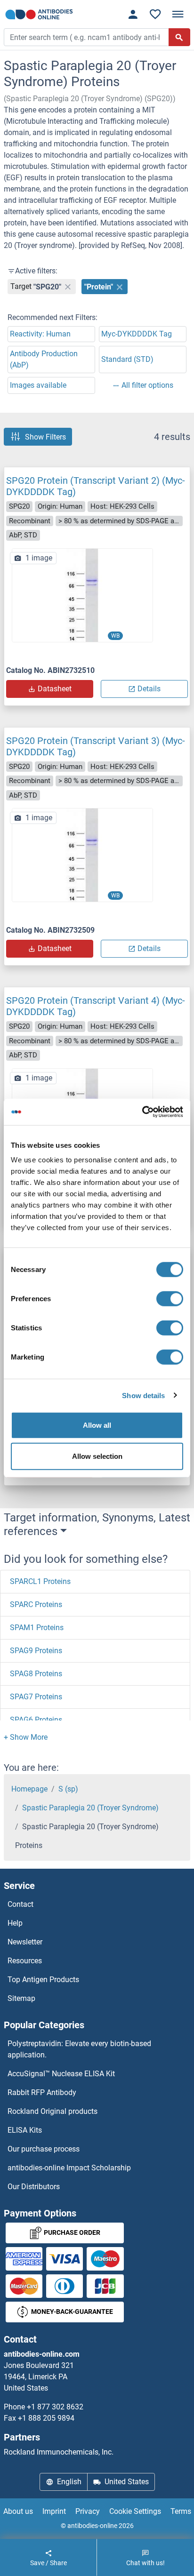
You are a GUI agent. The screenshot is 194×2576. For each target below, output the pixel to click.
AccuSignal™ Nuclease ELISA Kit (61, 2074)
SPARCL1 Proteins (40, 1581)
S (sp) (68, 1789)
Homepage (29, 1789)
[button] (26, 1737)
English (69, 2482)
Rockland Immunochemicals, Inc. (59, 2452)
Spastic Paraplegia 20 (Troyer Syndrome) (90, 1808)
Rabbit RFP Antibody (42, 2092)
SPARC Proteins (36, 1604)
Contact (20, 1904)
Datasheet (55, 689)
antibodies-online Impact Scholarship (69, 2168)
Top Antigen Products (43, 1980)
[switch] (170, 1299)
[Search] (179, 37)
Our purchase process (44, 2149)
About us (18, 2511)
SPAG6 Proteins (36, 1720)
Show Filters (45, 436)
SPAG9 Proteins (36, 1651)
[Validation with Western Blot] (82, 595)
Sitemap (21, 1998)
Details (149, 689)
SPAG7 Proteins (36, 1697)
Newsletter (25, 1942)
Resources (25, 1961)
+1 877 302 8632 (55, 2407)
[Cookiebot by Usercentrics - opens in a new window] (142, 1112)
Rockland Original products (53, 2111)
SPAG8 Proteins (36, 1674)
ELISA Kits (25, 2130)
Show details (143, 1395)
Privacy (88, 2511)
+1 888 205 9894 (46, 2418)
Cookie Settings (135, 2511)
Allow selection (97, 1456)
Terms (181, 2511)
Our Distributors (34, 2187)
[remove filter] (68, 287)
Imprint (54, 2511)
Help (15, 1923)
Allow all (97, 1425)
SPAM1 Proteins (37, 1628)
